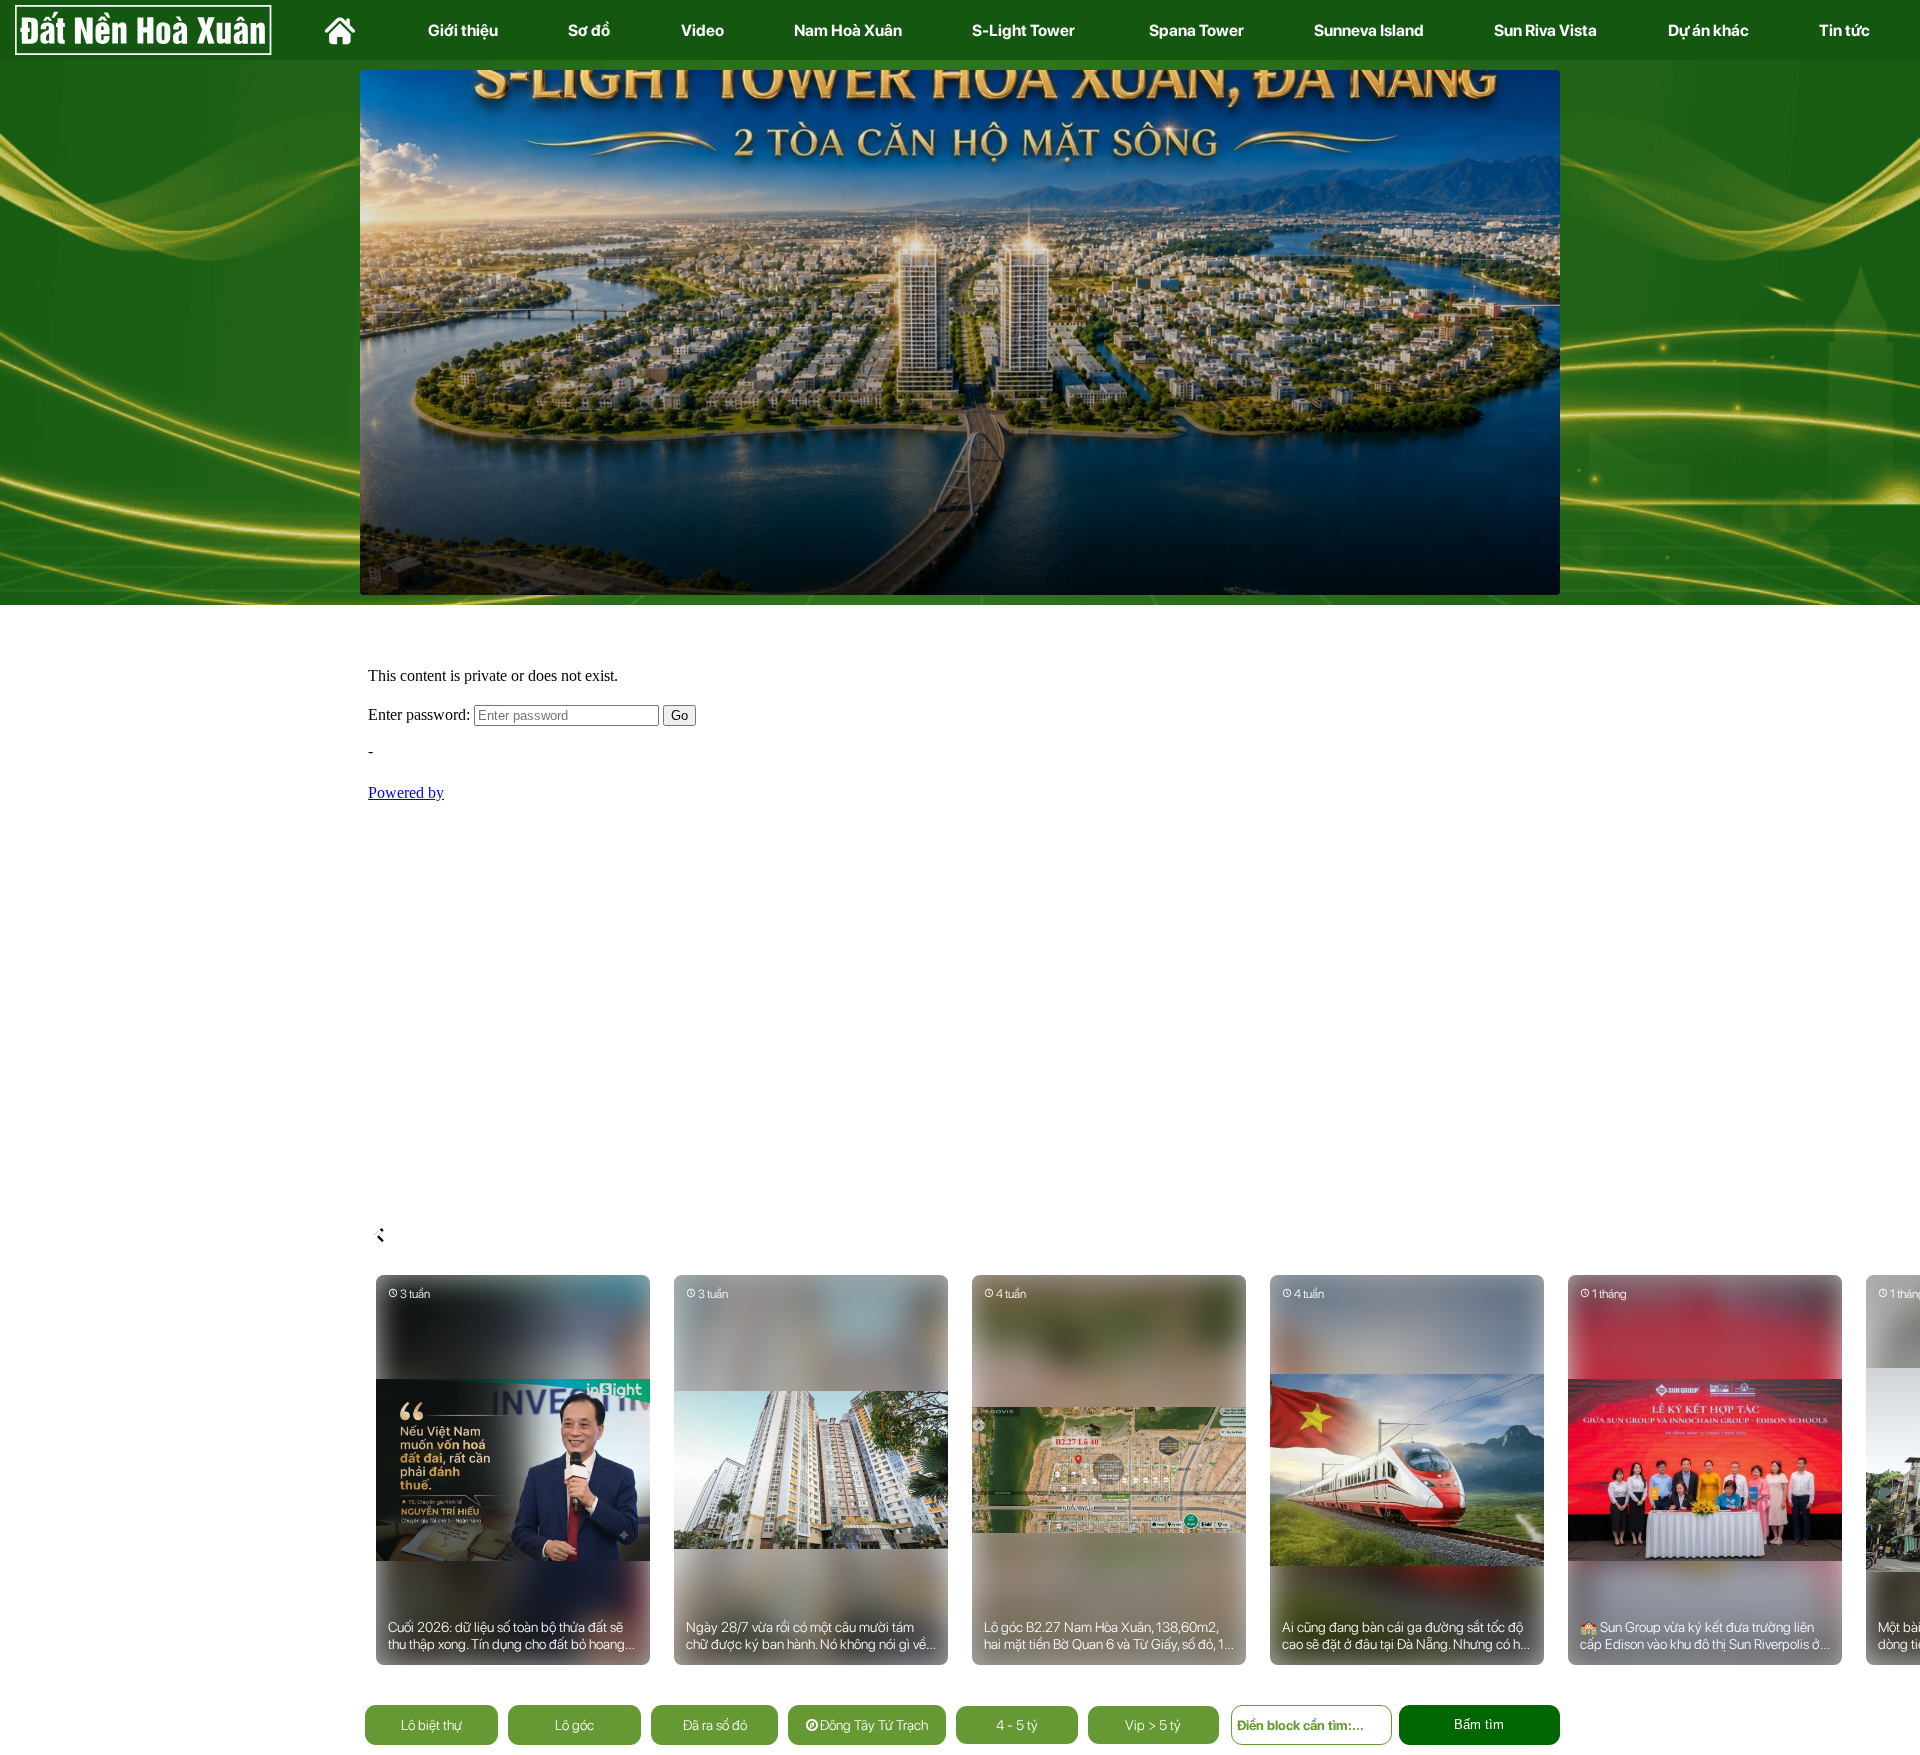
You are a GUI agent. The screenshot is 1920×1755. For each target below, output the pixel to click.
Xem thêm (1028, 478)
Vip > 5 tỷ (1153, 1725)
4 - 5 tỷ (1017, 1725)
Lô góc (574, 1725)
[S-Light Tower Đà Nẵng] (960, 331)
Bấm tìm (1479, 1724)
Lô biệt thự (431, 1725)
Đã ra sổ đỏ (715, 1725)
